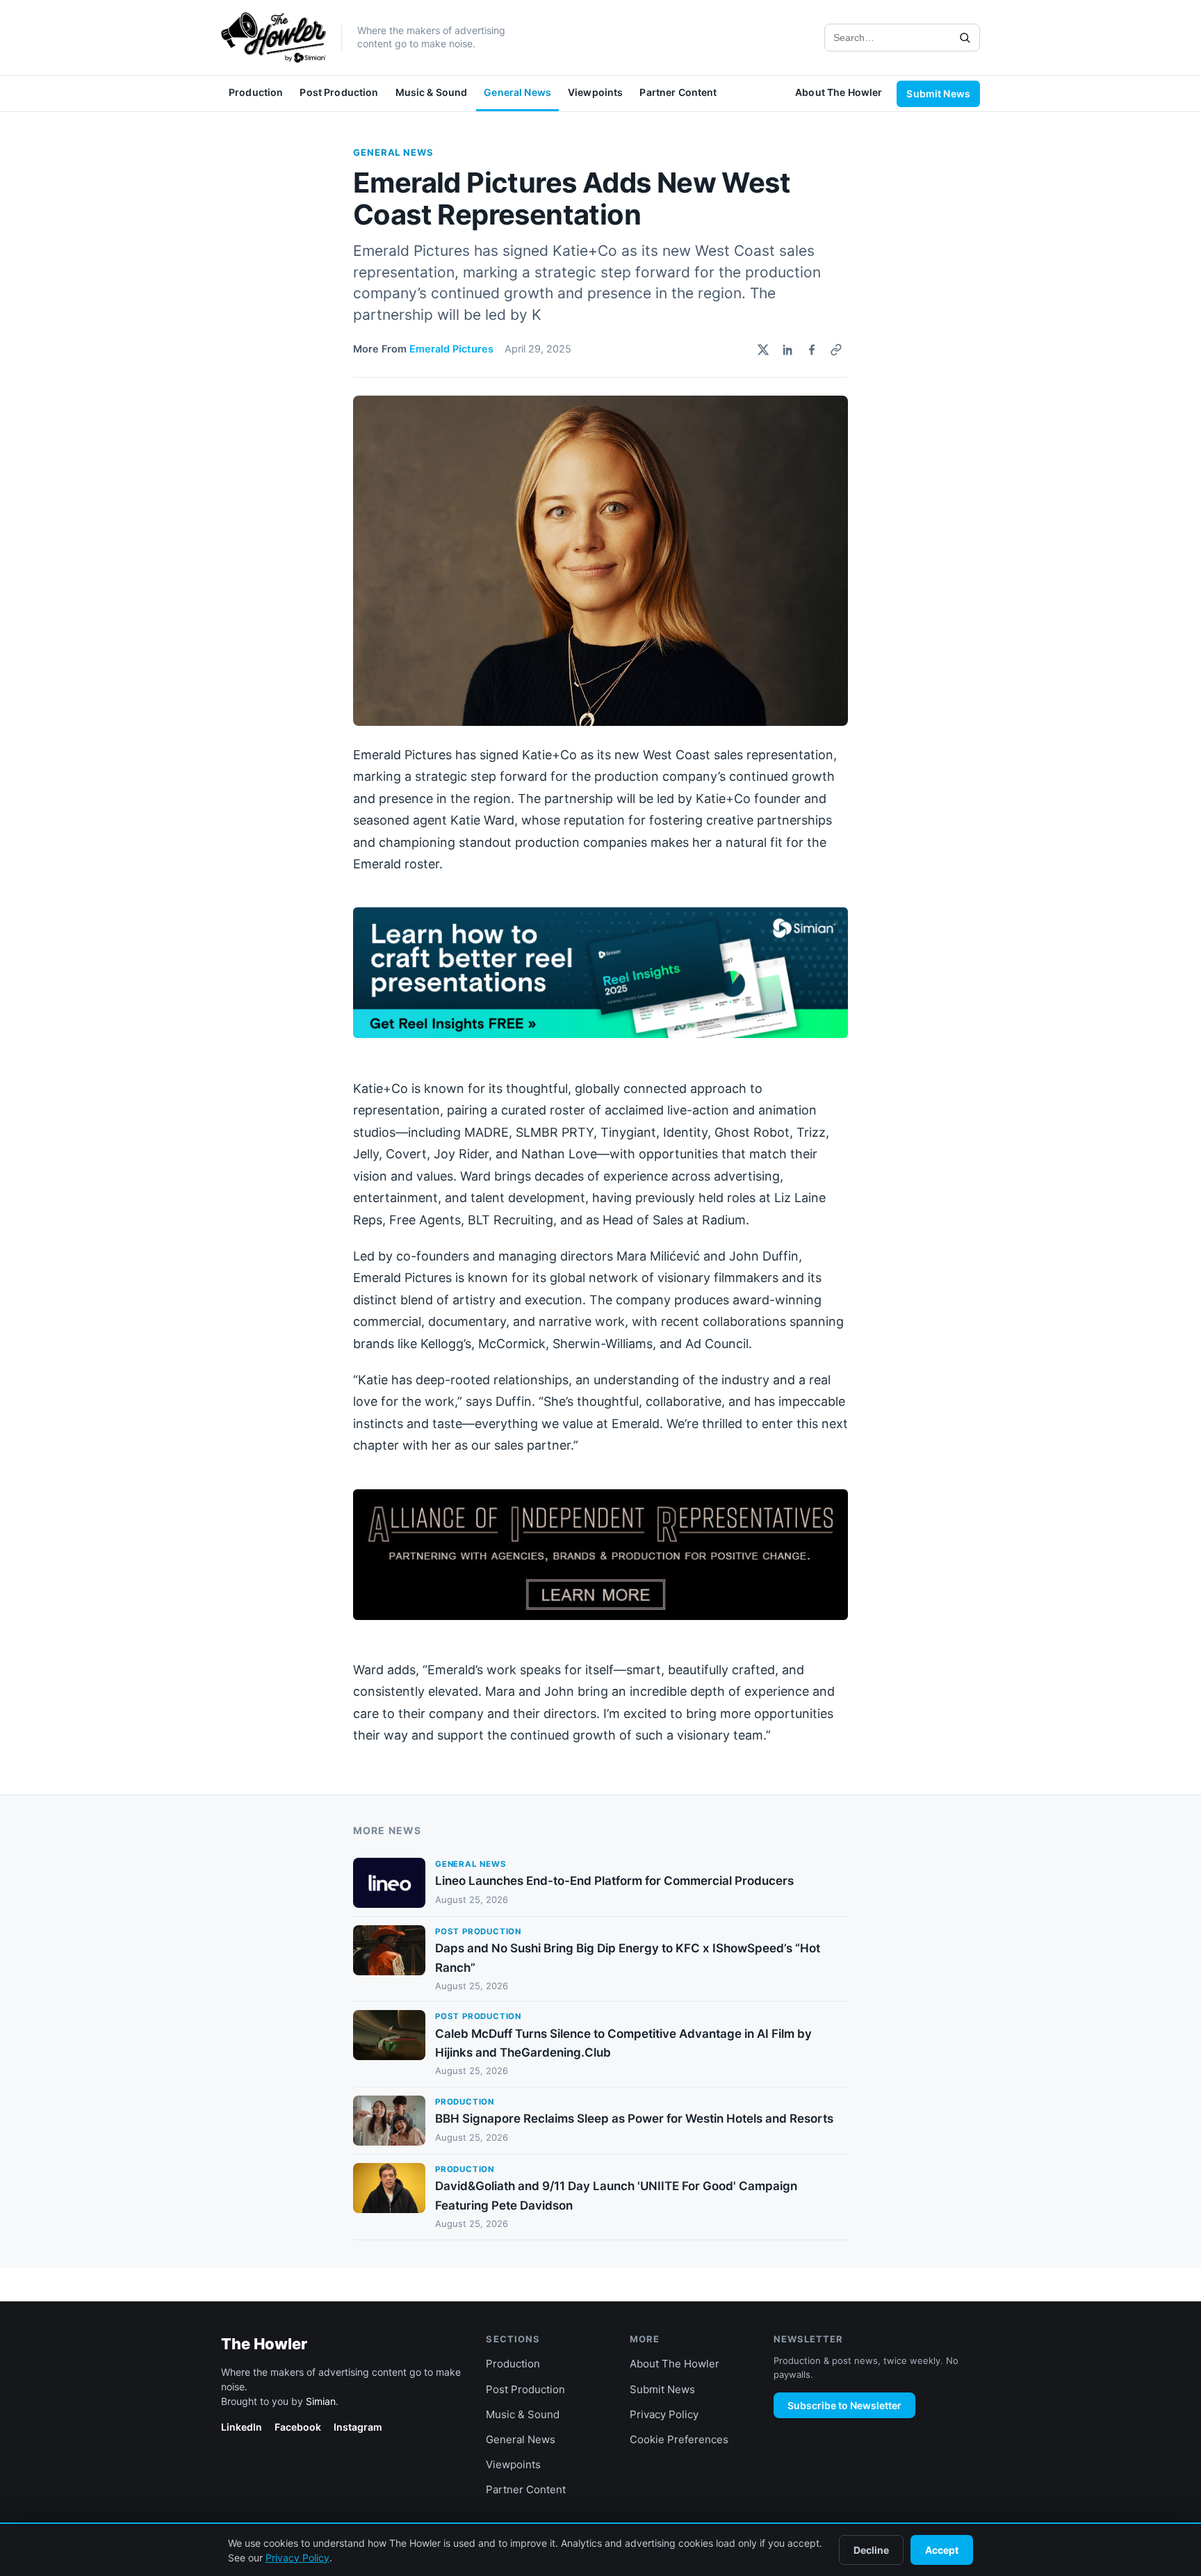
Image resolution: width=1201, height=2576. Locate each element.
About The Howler (839, 92)
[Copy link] (836, 350)
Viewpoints (595, 92)
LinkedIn (242, 2427)
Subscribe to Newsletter (844, 2405)
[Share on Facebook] (812, 350)
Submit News (938, 94)
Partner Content (678, 92)
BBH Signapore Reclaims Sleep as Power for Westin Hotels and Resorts (634, 2119)
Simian (321, 2401)
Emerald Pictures (451, 349)
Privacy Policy (664, 2414)
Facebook (298, 2427)
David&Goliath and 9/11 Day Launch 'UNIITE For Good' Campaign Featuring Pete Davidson (616, 2195)
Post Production (339, 92)
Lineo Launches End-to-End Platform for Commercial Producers (614, 1881)
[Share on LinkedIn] (787, 350)
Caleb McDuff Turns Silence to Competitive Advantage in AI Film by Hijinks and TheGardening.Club (623, 2043)
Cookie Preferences (679, 2439)
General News (517, 92)
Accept (942, 2550)
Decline (871, 2550)
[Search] (965, 38)
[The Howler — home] (273, 38)
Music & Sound (432, 92)
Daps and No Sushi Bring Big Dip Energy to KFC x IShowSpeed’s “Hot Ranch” (628, 1958)
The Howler (264, 2344)
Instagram (358, 2427)
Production (256, 92)
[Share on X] (763, 350)
